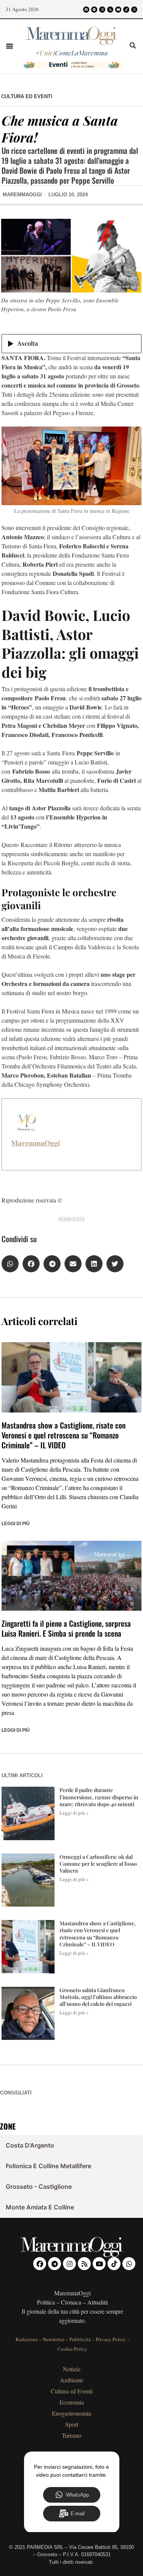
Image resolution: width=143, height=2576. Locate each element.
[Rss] (110, 10)
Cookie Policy (72, 2349)
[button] (10, 46)
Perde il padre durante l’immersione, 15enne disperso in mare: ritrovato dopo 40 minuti (99, 1797)
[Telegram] (94, 10)
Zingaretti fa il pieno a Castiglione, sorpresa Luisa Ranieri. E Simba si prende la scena (66, 1628)
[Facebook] (86, 10)
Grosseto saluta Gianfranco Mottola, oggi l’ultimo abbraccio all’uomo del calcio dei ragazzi (98, 1997)
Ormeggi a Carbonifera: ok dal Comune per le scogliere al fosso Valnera (98, 1864)
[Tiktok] (126, 10)
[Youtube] (118, 10)
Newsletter (54, 2339)
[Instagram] (102, 10)
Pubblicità (80, 2339)
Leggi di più (16, 1524)
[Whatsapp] (134, 10)
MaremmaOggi (35, 1143)
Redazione (27, 2339)
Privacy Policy (111, 2339)
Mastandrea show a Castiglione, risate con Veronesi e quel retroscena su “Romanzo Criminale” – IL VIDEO (63, 1435)
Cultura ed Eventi (27, 96)
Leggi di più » (74, 1813)
